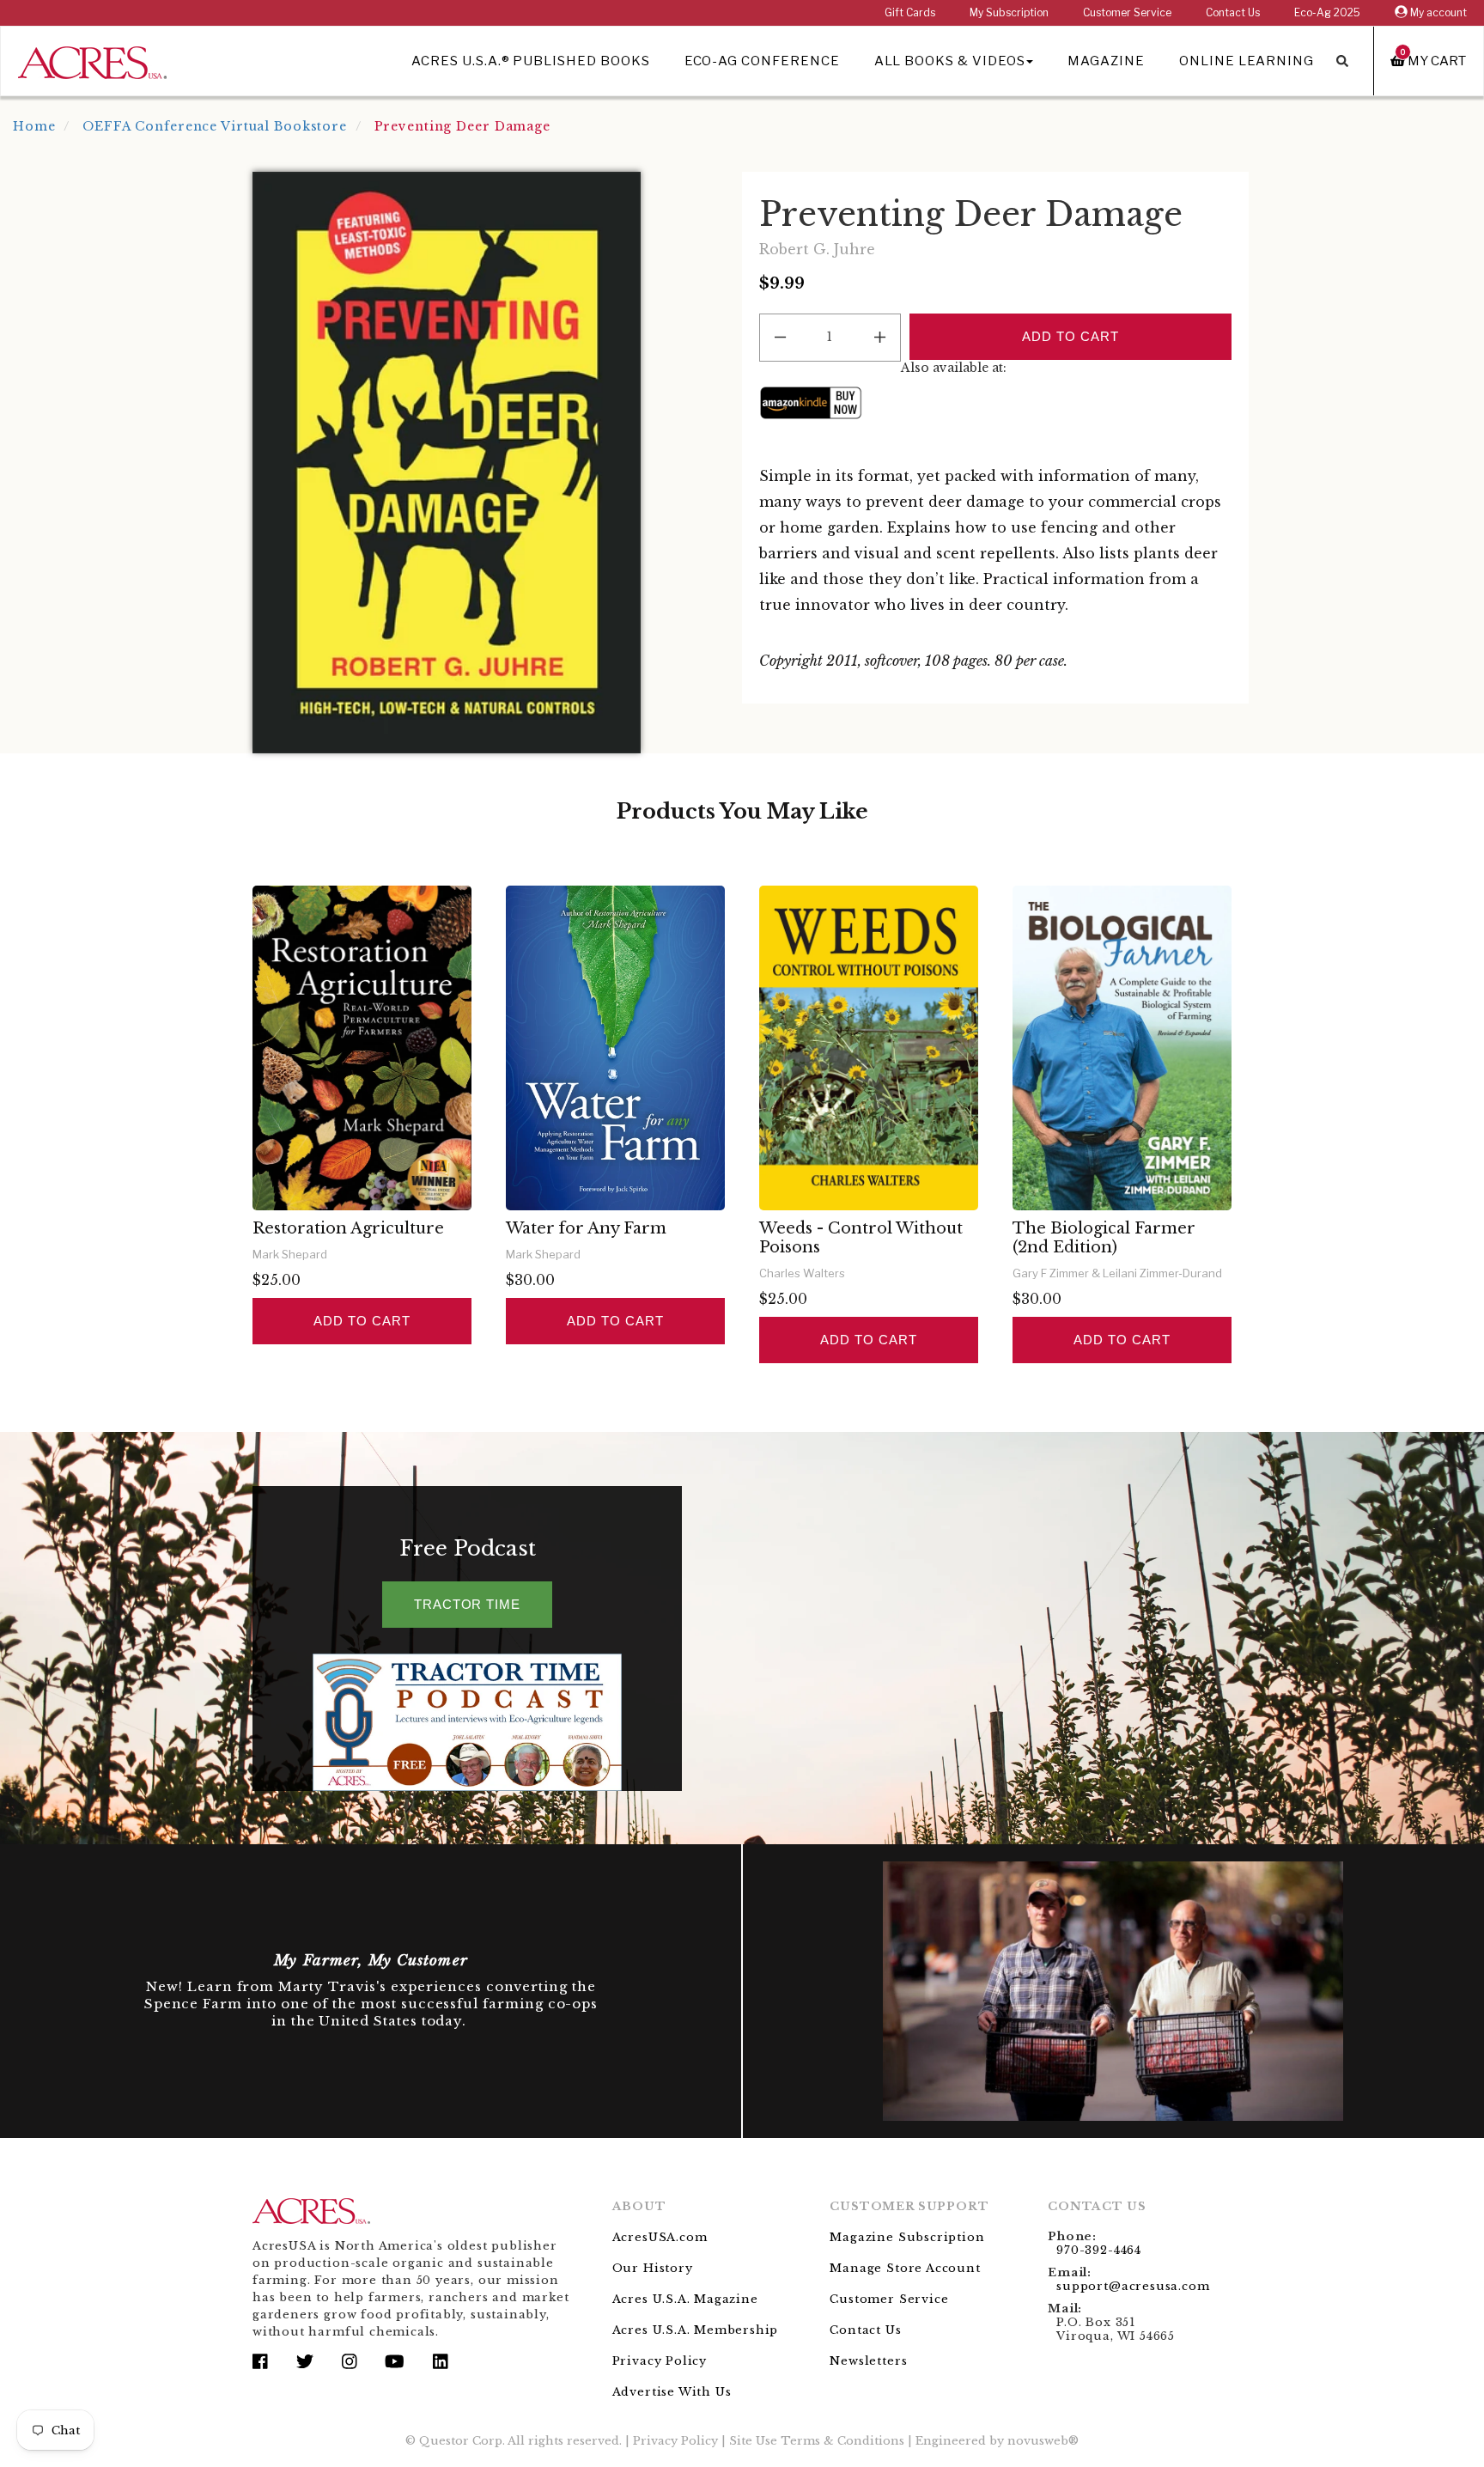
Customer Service (1127, 12)
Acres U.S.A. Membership (696, 2330)
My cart (1433, 61)
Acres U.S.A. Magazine (685, 2299)
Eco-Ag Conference (762, 61)
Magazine (1106, 61)
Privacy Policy (660, 2361)
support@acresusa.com (1133, 2286)
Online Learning (1247, 61)
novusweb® (1043, 2441)
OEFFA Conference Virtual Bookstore (215, 126)
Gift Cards (910, 12)
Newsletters (868, 2361)
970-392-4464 (1099, 2250)
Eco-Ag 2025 (1327, 12)
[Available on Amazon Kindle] (811, 402)
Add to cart (362, 1321)
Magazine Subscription (907, 2237)
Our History (653, 2268)
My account (1437, 12)
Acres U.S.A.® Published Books (530, 61)
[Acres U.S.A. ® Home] (92, 60)
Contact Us (1233, 12)
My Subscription (1009, 12)
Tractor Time (467, 1604)
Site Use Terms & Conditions (817, 2441)
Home (34, 126)
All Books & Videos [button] (950, 61)
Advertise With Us (672, 2392)
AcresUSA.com (660, 2237)
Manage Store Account (905, 2268)
